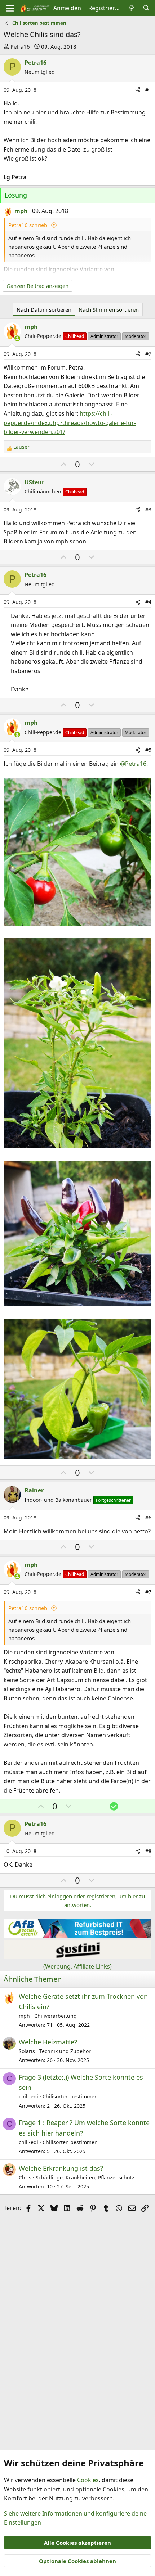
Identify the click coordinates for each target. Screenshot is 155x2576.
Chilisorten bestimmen (70, 2096)
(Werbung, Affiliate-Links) (77, 1966)
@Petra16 (133, 764)
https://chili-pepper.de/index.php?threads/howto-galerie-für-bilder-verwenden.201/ (70, 423)
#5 (148, 750)
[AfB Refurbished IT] (77, 1935)
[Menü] (10, 8)
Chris (25, 2177)
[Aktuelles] (132, 8)
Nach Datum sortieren (44, 309)
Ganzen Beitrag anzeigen (37, 286)
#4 (148, 602)
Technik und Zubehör (65, 2051)
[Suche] (146, 8)
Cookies (88, 2480)
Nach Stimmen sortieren (109, 309)
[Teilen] (138, 90)
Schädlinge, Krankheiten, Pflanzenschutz (85, 2177)
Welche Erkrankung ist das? (61, 2168)
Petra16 (20, 46)
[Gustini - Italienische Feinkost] (77, 1957)
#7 (148, 1592)
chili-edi (28, 2096)
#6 (148, 1517)
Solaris (27, 2051)
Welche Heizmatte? (48, 2042)
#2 (148, 354)
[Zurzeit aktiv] (17, 338)
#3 (148, 509)
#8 (148, 1851)
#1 (148, 90)
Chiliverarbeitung (56, 2016)
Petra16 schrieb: (28, 225)
